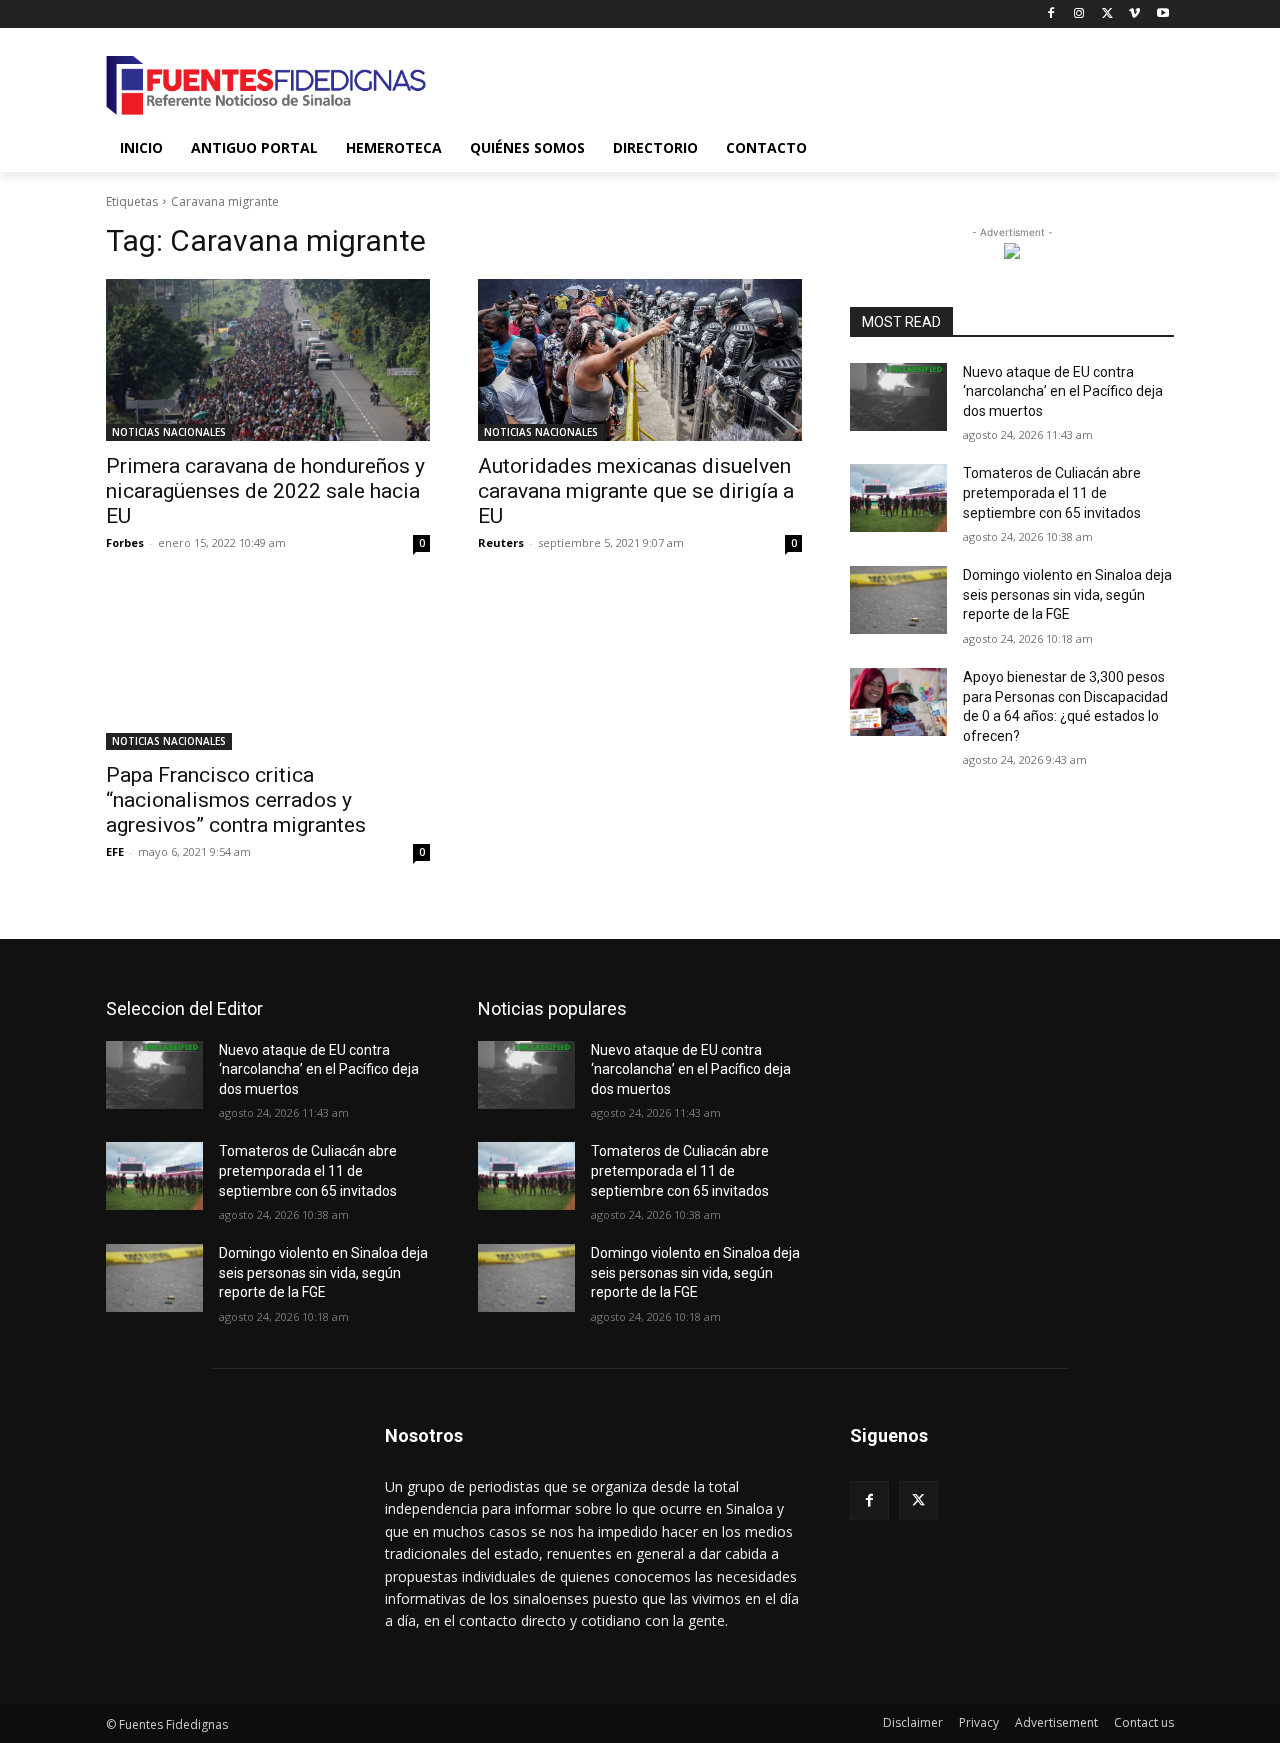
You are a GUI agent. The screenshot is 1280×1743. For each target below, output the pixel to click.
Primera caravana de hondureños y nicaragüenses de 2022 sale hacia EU (265, 491)
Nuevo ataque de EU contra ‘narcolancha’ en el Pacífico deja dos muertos (1063, 391)
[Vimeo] (1134, 14)
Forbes (125, 542)
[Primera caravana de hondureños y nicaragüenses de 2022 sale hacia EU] (268, 360)
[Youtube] (1162, 14)
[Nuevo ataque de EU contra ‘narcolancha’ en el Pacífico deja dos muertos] (898, 397)
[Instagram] (1079, 14)
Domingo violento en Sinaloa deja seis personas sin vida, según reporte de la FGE (1067, 594)
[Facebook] (1051, 14)
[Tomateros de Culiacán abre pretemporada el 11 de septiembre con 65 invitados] (898, 498)
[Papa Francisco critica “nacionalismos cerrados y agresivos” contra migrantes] (268, 669)
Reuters (501, 542)
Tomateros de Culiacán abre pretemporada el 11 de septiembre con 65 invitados (1052, 492)
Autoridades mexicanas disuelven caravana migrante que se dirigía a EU (636, 491)
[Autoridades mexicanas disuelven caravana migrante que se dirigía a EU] (640, 360)
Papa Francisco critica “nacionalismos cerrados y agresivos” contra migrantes (236, 800)
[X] (1107, 14)
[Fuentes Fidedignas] (266, 85)
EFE (115, 851)
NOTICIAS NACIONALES (169, 432)
